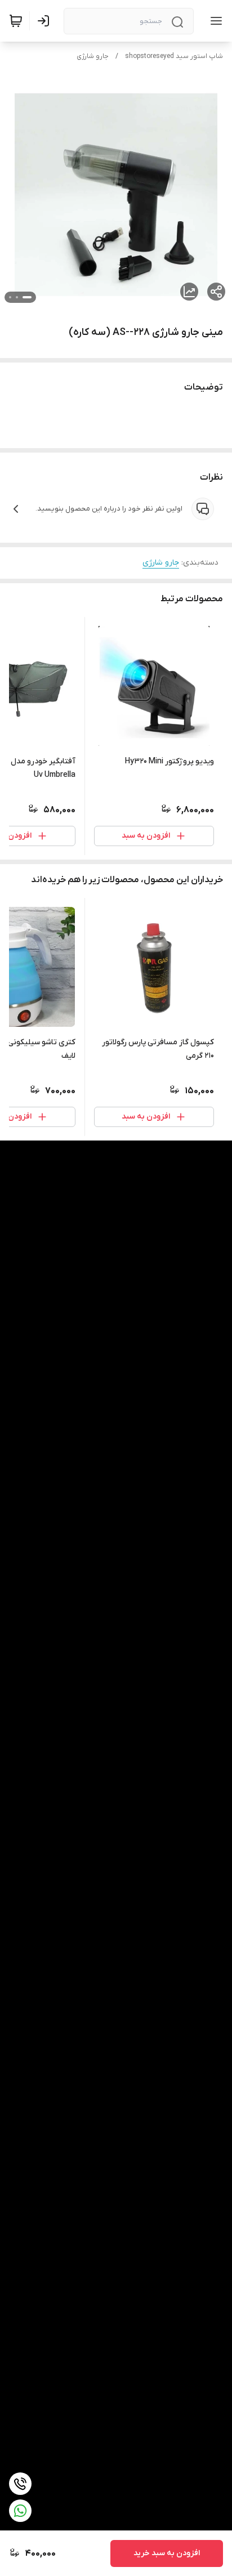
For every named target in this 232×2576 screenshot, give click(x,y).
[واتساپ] (20, 2511)
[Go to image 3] (10, 297)
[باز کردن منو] (214, 21)
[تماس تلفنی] (20, 2484)
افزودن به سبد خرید (167, 2553)
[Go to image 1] (27, 297)
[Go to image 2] (17, 297)
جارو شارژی (93, 56)
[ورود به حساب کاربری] (46, 21)
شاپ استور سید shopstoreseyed (174, 56)
